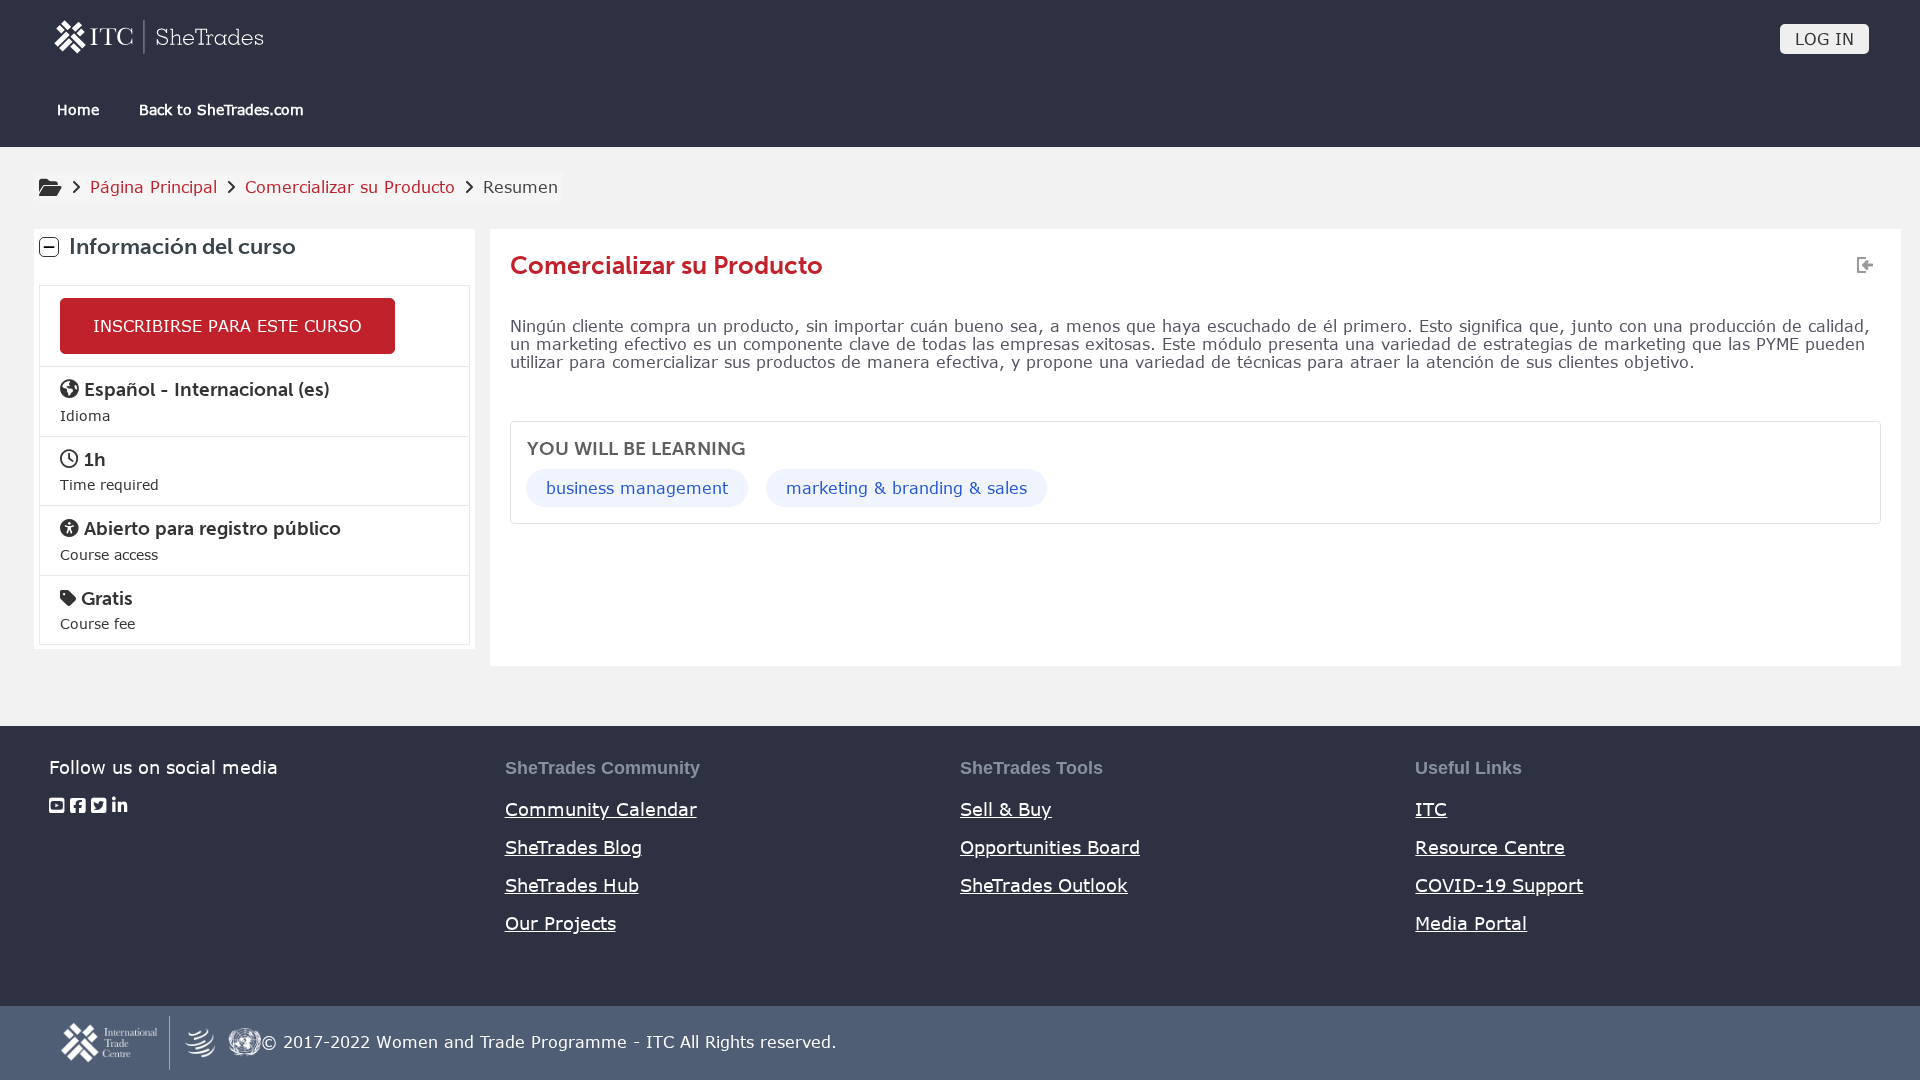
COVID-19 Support (1499, 885)
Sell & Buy (1006, 809)
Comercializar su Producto (666, 266)
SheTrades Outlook (1044, 885)
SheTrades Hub (572, 885)
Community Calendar (601, 809)
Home (78, 109)
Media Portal (1471, 923)
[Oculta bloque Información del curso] (49, 247)
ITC (1431, 809)
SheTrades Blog (573, 847)
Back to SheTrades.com (221, 109)
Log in (1824, 39)
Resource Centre (1490, 847)
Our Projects (560, 923)
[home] (159, 36)
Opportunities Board (1050, 847)
